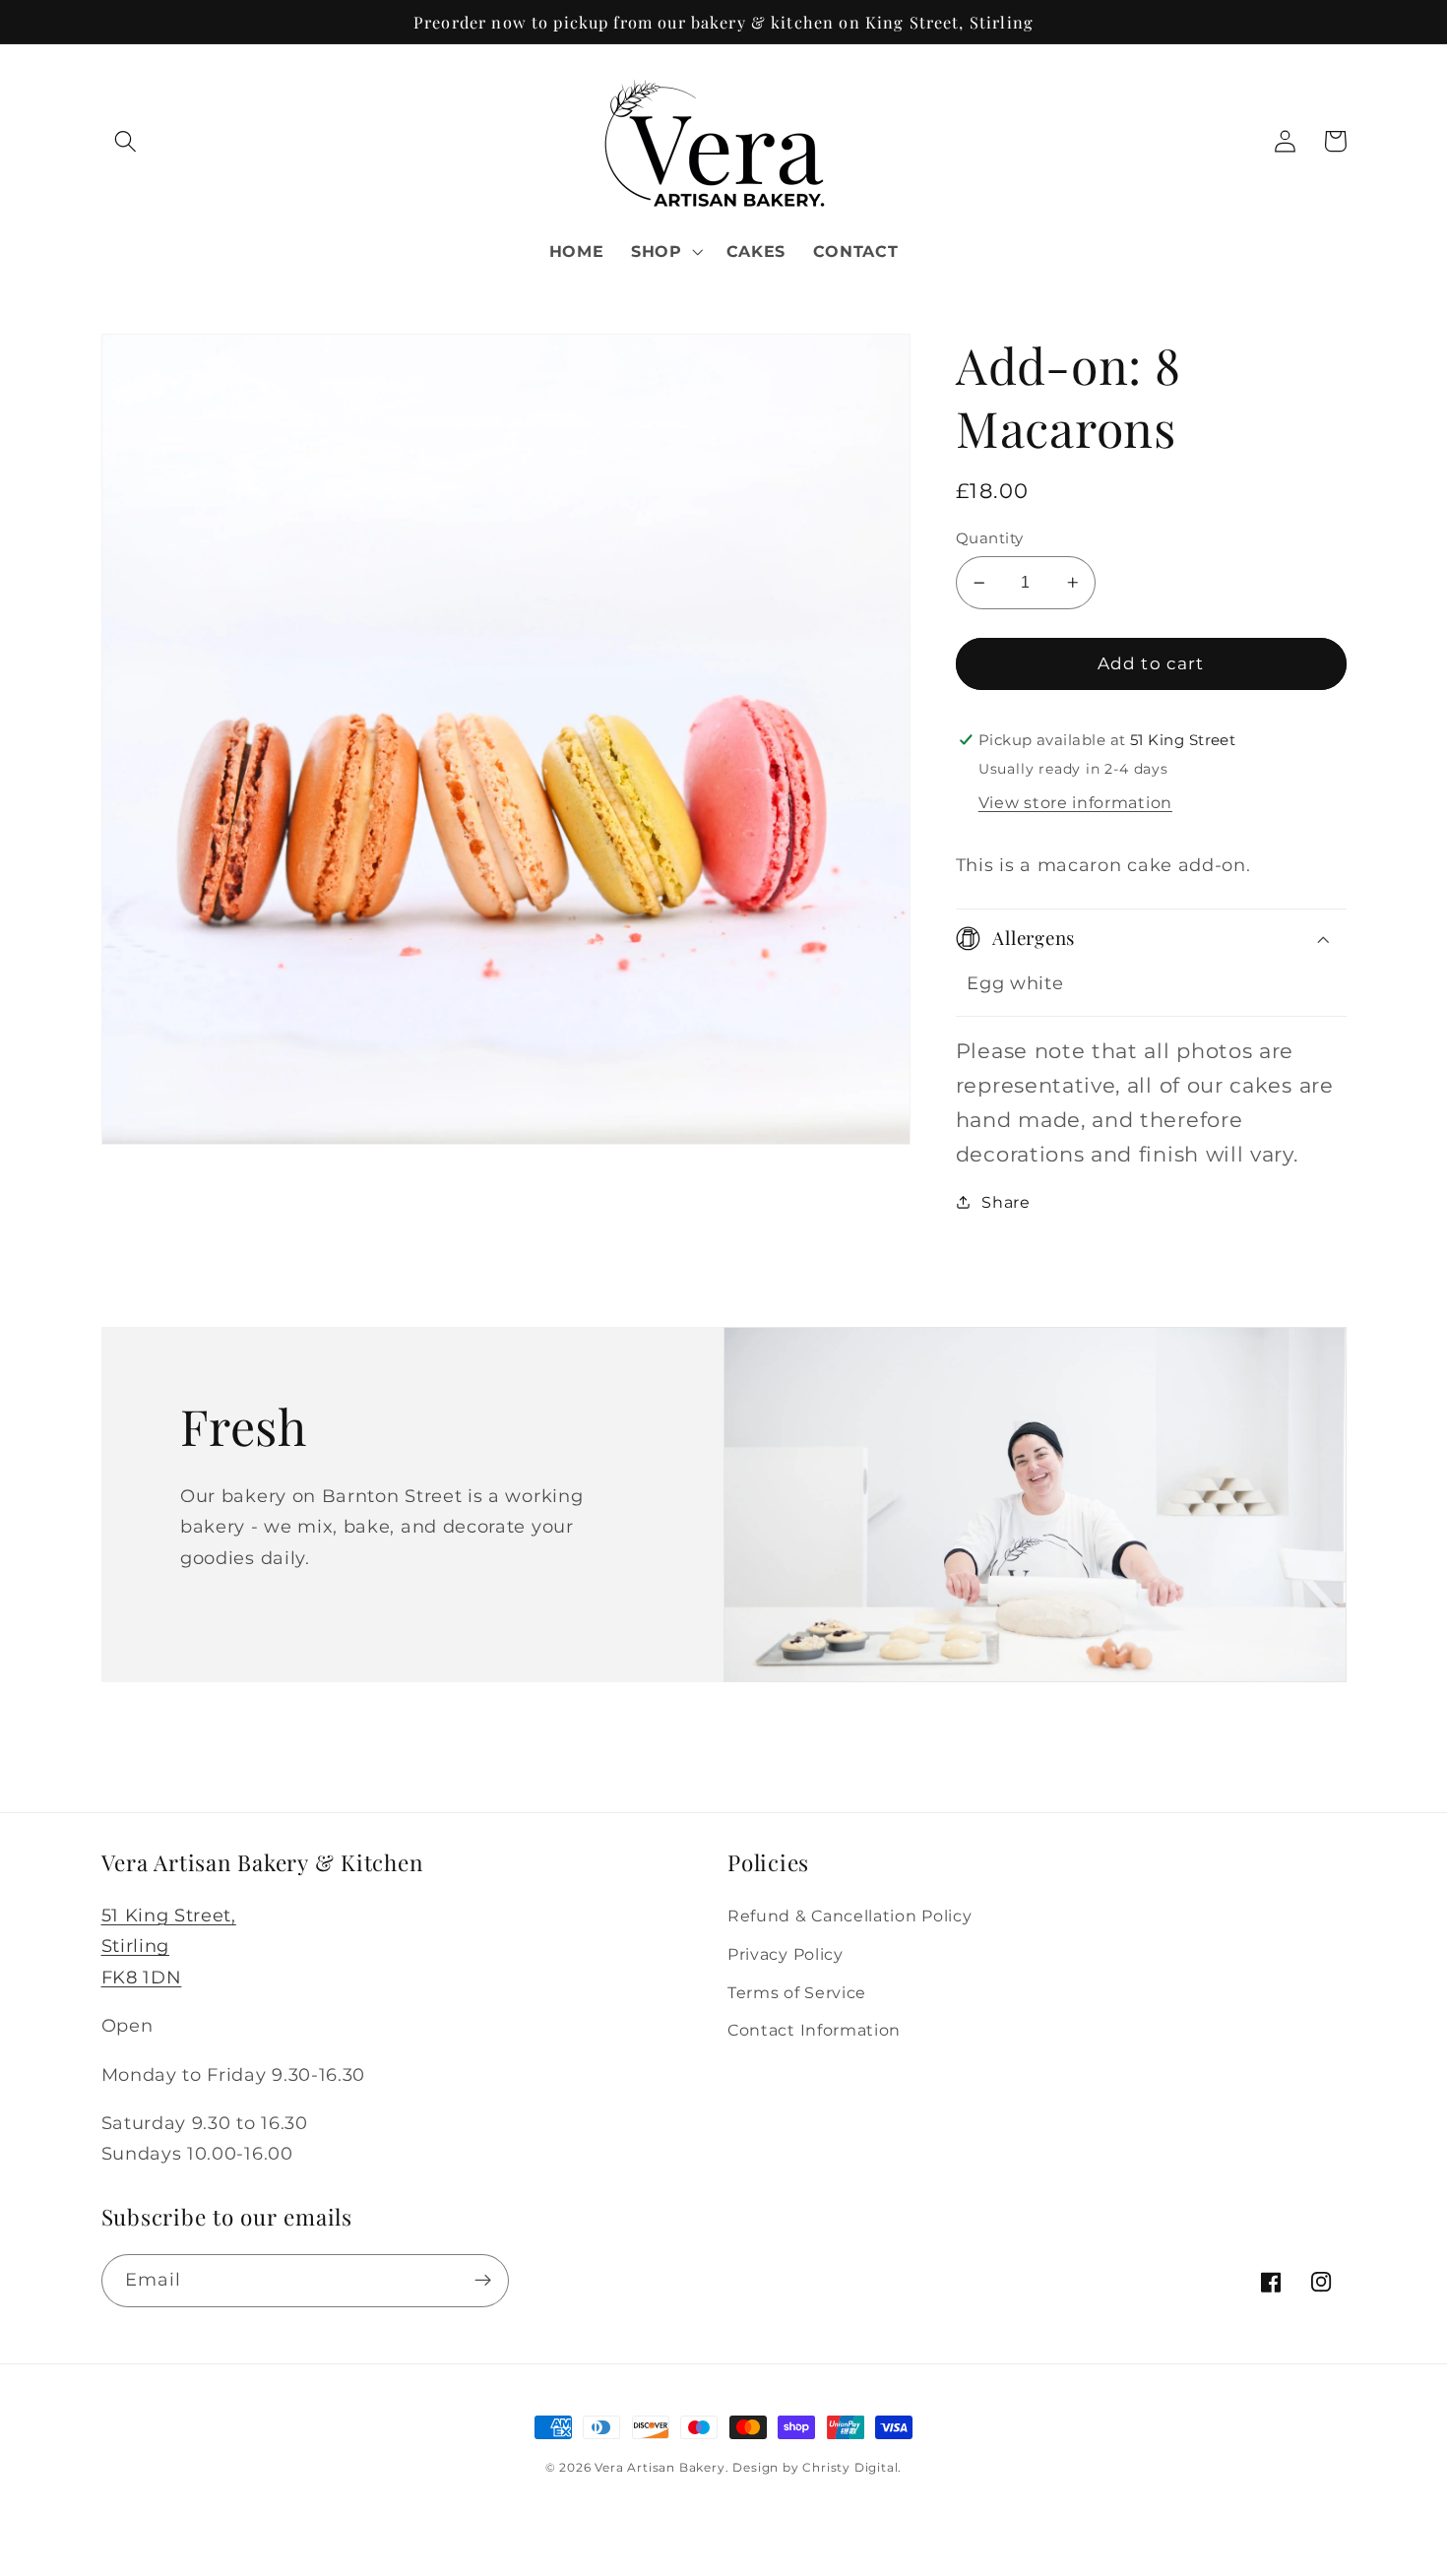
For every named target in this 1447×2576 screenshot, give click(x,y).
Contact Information (814, 2030)
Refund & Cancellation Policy (849, 1916)
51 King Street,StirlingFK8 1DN (169, 1946)
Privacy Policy (786, 1954)
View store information (1075, 802)
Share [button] (1006, 1202)
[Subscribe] (483, 2281)
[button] (126, 141)
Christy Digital (850, 2468)
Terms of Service (797, 1992)
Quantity (990, 537)
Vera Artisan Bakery (660, 2468)
